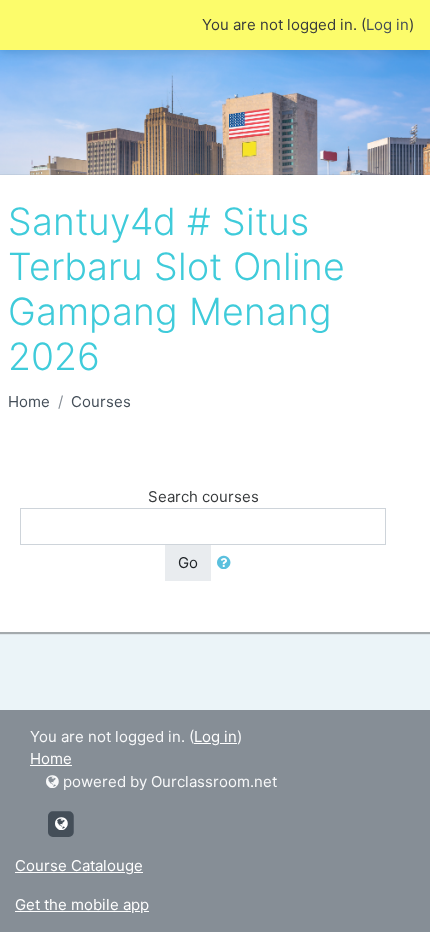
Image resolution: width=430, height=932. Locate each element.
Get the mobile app (82, 904)
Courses (101, 401)
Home (29, 401)
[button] (228, 563)
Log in (387, 24)
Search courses (203, 496)
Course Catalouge (79, 865)
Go (188, 562)
